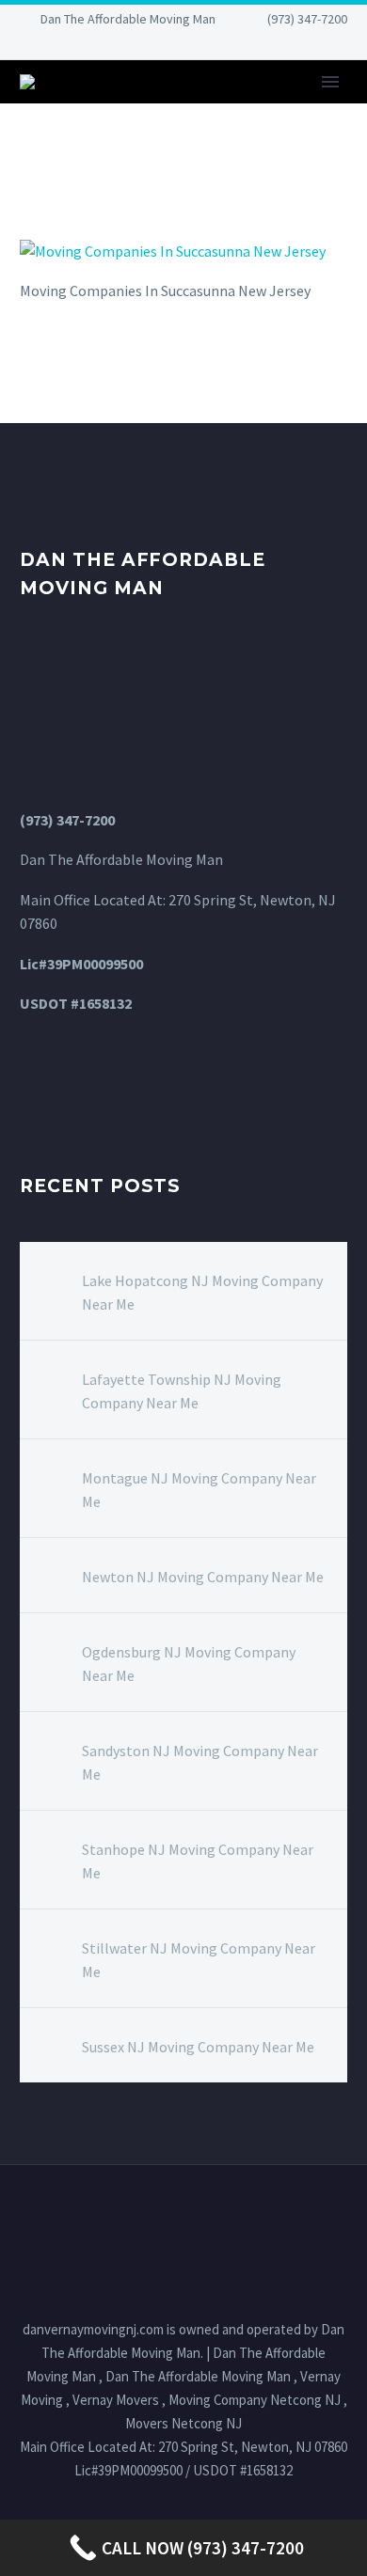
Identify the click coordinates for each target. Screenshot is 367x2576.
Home (194, 110)
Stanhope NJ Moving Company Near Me (198, 1861)
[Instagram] (198, 47)
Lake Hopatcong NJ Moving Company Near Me (202, 1292)
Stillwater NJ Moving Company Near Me (199, 1960)
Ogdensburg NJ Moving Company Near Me (189, 1664)
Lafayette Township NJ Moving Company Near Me (182, 1391)
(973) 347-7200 (307, 19)
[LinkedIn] (141, 47)
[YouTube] (254, 47)
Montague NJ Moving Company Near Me (199, 1490)
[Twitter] (169, 47)
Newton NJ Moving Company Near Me (203, 1577)
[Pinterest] (226, 47)
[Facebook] (113, 47)
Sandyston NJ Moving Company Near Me (200, 1762)
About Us (288, 110)
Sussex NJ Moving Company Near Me (198, 2047)
